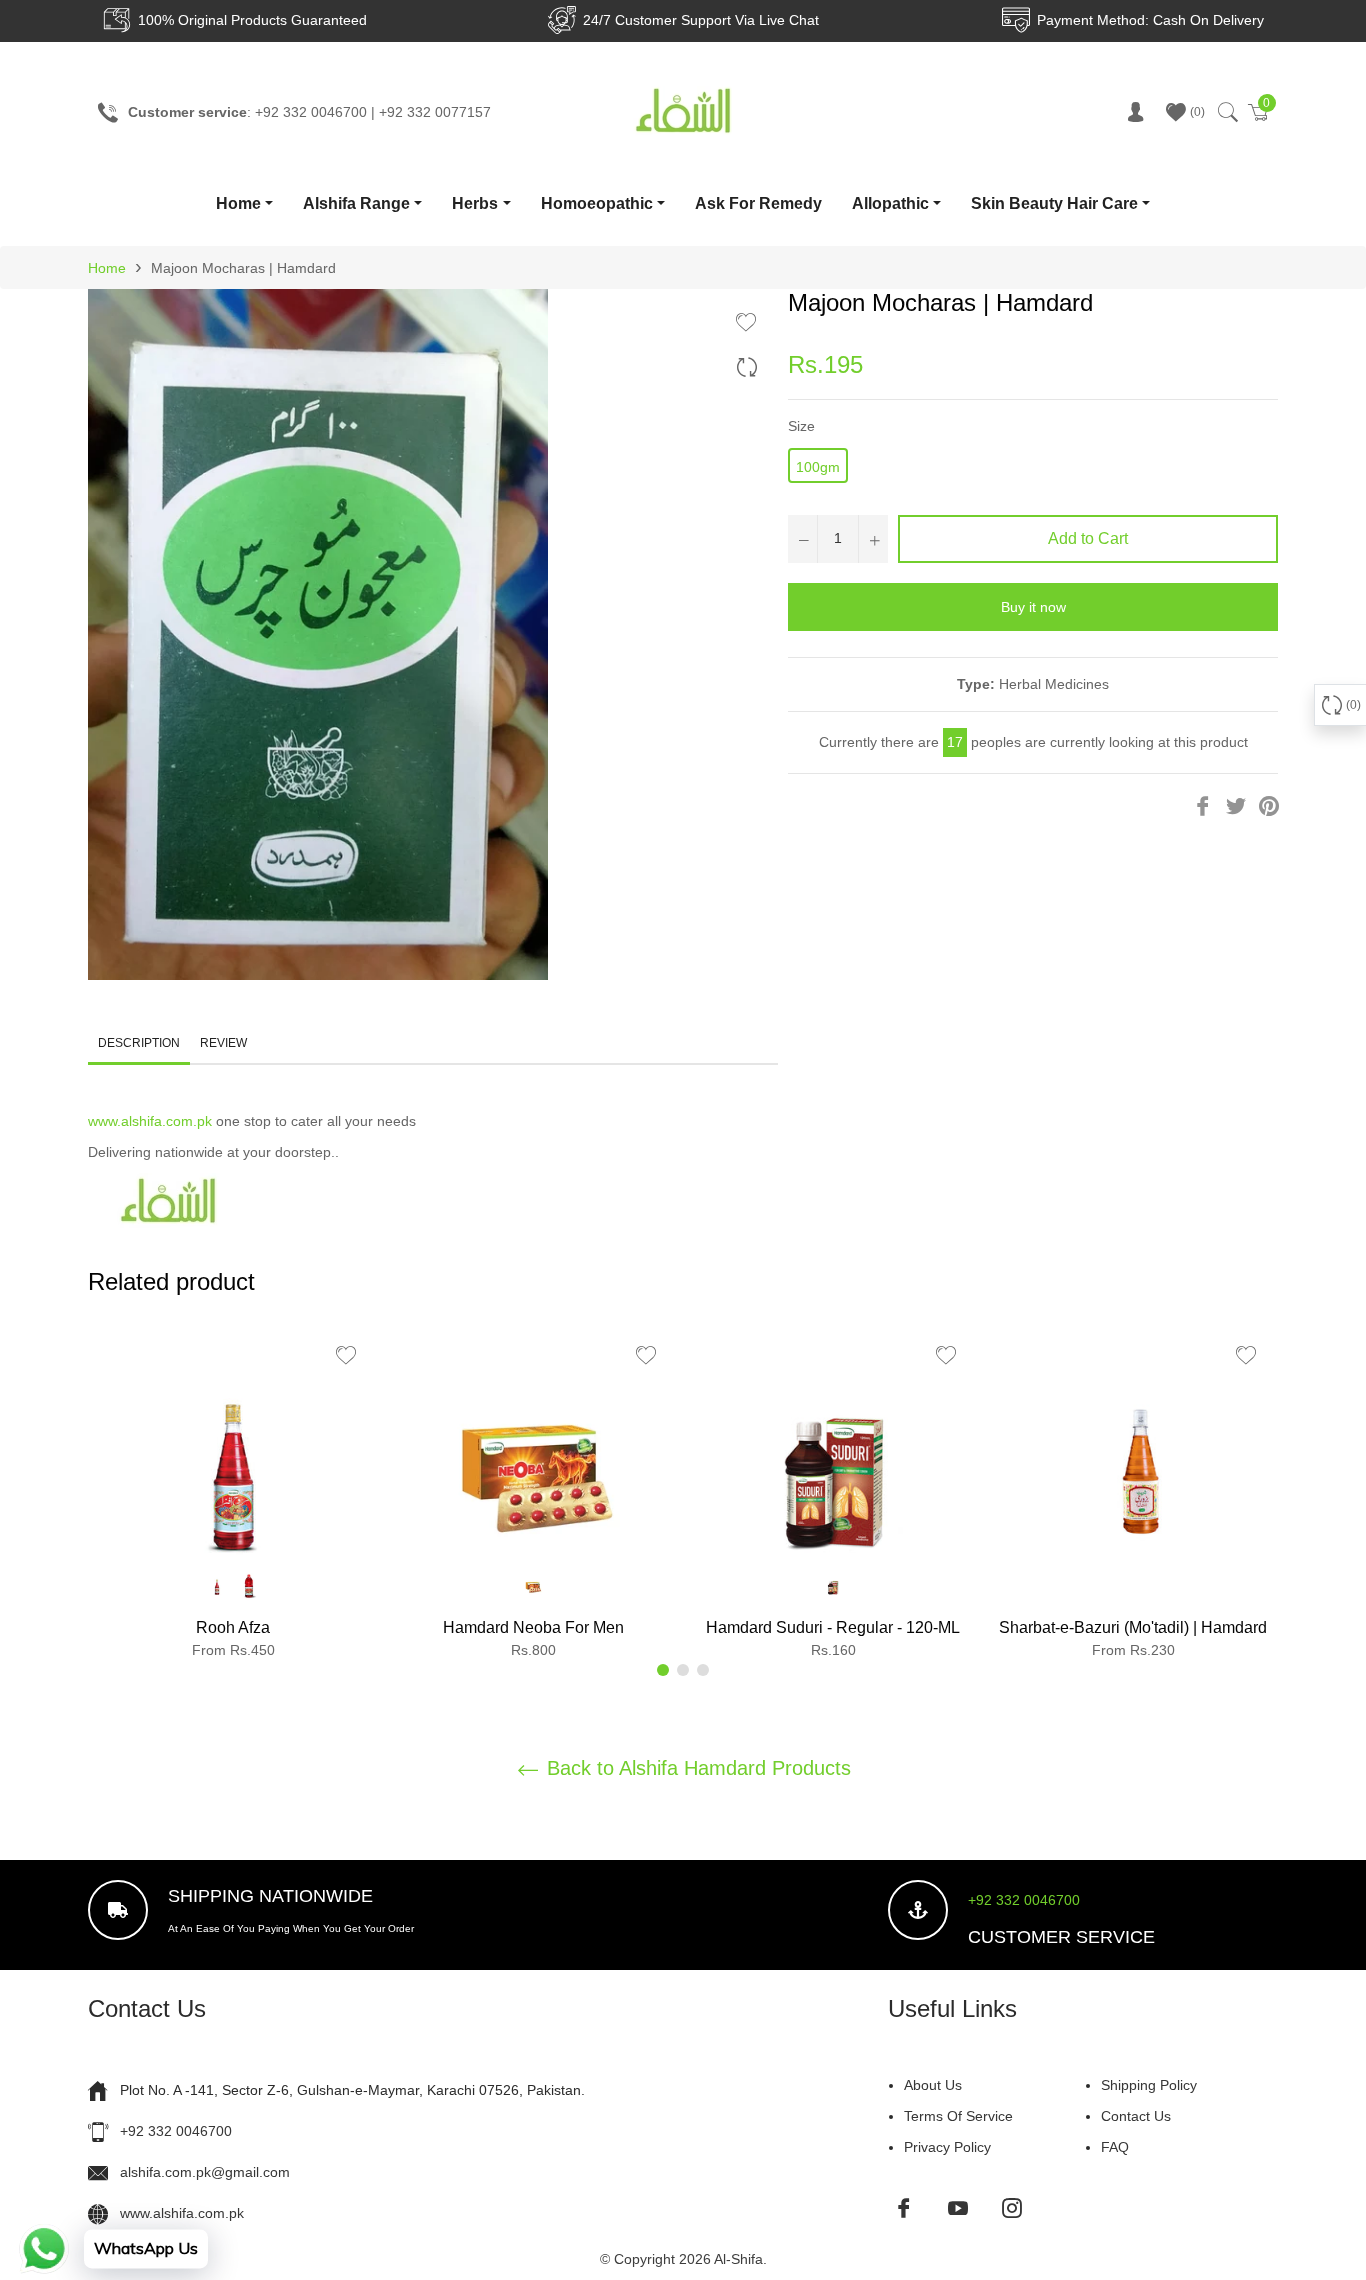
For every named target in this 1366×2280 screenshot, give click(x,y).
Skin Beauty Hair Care (1054, 203)
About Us (933, 2085)
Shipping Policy (1149, 2085)
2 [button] (683, 1670)
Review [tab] (225, 1043)
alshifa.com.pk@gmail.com (205, 2172)
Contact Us (1136, 2116)
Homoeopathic (597, 203)
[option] (233, 1498)
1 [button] (663, 1670)
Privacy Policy (947, 2147)
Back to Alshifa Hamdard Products (696, 1768)
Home (238, 203)
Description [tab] (139, 1043)
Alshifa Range (356, 203)
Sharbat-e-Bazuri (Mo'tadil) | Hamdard (1133, 1627)
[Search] (1226, 112)
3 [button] (703, 1670)
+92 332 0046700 (1024, 1900)
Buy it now (1033, 607)
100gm (818, 467)
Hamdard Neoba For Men (533, 1627)
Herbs (475, 203)
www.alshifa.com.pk (150, 1121)
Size (801, 426)
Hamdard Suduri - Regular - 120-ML (833, 1627)
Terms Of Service (958, 2116)
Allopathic (890, 203)
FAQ (1115, 2147)
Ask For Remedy (758, 203)
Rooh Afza (233, 1627)
